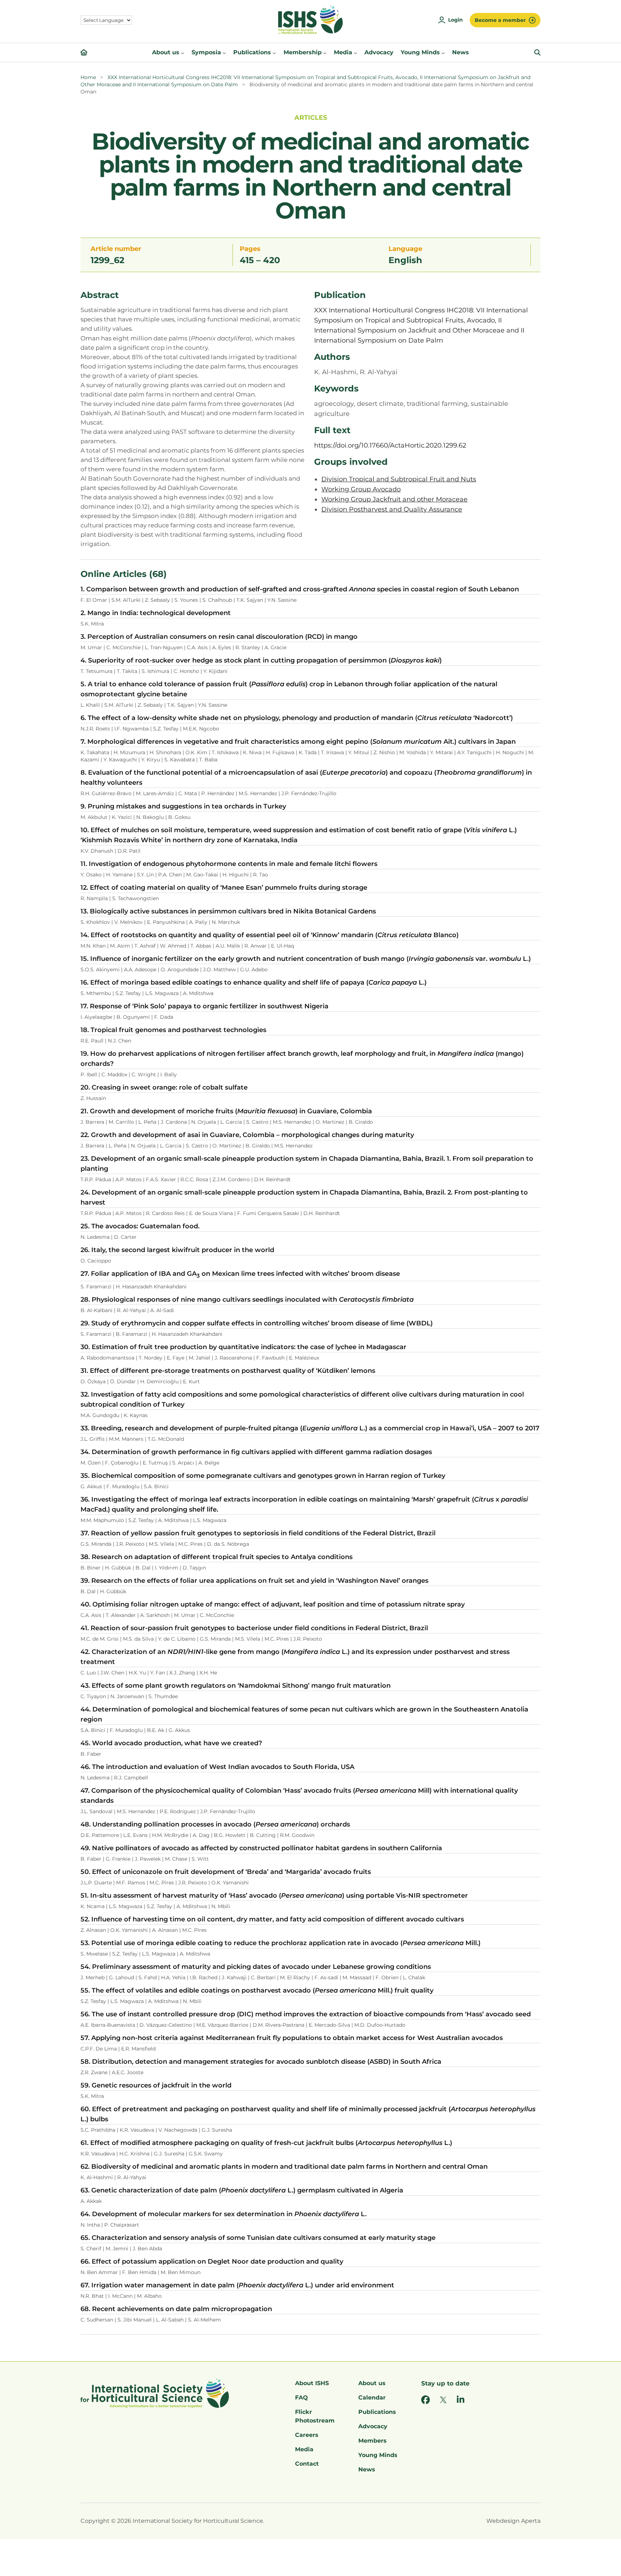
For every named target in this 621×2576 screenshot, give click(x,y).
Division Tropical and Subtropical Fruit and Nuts (399, 479)
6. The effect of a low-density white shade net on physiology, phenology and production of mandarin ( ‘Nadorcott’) (297, 718)
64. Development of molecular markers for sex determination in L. (224, 2214)
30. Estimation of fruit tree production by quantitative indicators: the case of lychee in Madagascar (243, 1347)
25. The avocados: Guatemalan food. (140, 1226)
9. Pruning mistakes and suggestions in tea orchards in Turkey (183, 806)
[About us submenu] (183, 52)
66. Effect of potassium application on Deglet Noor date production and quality (212, 2261)
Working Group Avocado (361, 489)
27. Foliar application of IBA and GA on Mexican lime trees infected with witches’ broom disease (240, 1274)
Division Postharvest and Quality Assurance (392, 509)
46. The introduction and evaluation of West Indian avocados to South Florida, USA (217, 1767)
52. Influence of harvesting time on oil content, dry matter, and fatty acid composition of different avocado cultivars (272, 1919)
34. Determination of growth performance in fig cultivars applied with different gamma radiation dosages (256, 1452)
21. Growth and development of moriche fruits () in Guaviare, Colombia (226, 1111)
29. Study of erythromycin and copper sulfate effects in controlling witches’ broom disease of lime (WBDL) (257, 1323)
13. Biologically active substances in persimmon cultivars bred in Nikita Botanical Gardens (228, 911)
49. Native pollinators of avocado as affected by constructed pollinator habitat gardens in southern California (261, 1848)
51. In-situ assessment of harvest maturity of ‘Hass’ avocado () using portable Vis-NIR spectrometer (274, 1896)
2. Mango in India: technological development (156, 613)
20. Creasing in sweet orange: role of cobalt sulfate (164, 1087)
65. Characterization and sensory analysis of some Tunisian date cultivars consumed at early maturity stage (258, 2238)
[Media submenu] (355, 52)
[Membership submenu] (325, 52)
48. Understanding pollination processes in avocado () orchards (215, 1824)
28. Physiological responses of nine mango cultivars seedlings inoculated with (247, 1300)
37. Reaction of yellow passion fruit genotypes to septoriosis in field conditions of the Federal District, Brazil (258, 1533)
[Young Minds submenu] (443, 52)
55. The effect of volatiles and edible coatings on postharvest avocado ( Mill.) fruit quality (257, 1990)
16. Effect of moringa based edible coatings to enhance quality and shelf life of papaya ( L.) (254, 982)
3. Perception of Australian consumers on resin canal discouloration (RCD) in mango (219, 637)
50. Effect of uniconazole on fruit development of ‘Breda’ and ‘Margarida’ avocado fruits (226, 1872)
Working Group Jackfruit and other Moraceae (394, 499)
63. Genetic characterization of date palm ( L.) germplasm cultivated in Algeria (242, 2190)
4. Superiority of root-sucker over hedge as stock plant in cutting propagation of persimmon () (261, 660)
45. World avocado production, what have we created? (171, 1743)
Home (88, 77)
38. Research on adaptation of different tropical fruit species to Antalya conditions (217, 1557)
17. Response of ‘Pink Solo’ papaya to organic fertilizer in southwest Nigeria (204, 1006)
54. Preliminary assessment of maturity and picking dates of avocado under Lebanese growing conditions (256, 1967)
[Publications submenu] (274, 52)
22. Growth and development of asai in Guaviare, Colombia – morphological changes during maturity (247, 1135)
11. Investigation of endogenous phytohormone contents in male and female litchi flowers (229, 864)
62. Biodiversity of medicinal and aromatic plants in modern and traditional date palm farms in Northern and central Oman (284, 2167)
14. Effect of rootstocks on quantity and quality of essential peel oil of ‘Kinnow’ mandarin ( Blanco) (270, 935)
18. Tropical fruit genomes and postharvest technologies (173, 1030)
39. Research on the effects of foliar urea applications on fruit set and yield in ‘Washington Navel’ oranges (254, 1581)
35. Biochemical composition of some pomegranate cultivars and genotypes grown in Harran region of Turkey (263, 1476)
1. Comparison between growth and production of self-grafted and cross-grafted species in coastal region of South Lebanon (300, 589)
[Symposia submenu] (224, 52)
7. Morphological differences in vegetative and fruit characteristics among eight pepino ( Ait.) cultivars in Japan (298, 742)
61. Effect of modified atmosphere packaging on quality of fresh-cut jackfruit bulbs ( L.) (266, 2143)
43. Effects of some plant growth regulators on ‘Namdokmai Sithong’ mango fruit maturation (236, 1686)
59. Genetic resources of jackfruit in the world (156, 2085)
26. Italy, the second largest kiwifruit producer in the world (177, 1250)
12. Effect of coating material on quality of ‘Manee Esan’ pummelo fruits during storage (224, 888)
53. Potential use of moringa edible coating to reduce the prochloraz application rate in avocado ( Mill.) (280, 1943)
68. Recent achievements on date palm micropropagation (176, 2309)
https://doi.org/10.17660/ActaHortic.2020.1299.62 (390, 445)
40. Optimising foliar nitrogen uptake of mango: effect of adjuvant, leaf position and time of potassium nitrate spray (273, 1604)
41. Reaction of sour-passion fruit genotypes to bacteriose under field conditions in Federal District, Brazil (254, 1628)
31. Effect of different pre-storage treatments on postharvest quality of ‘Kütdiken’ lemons (228, 1371)
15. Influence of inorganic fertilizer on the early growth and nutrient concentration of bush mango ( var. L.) (306, 959)
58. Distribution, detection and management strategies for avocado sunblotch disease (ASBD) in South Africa (261, 2062)
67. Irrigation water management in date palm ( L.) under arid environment (237, 2285)
